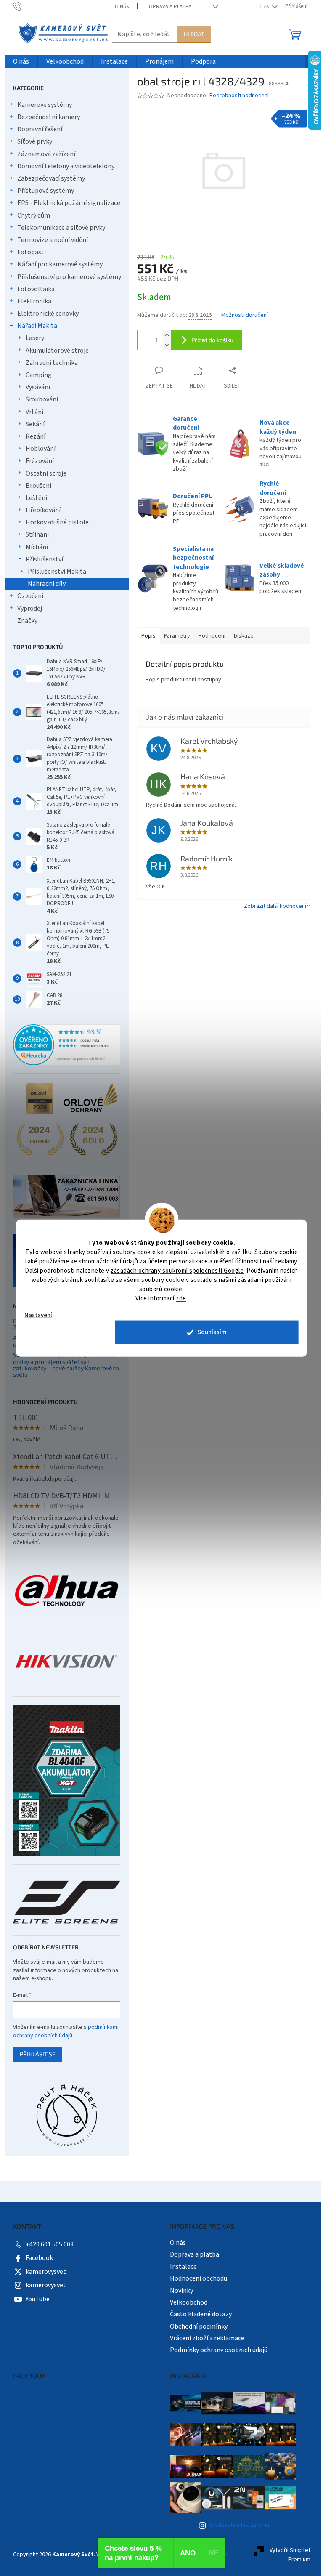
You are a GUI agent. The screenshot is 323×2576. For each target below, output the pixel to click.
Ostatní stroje (46, 473)
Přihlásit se (38, 2054)
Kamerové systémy (45, 105)
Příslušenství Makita (57, 572)
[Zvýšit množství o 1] (167, 335)
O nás (122, 7)
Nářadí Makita (37, 326)
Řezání (36, 436)
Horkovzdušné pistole (57, 522)
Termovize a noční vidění (53, 240)
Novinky (181, 2291)
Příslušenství (44, 559)
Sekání (35, 424)
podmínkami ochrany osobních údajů (66, 2031)
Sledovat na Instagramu (240, 2525)
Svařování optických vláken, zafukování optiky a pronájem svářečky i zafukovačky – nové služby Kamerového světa (66, 1365)
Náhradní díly (47, 584)
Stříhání (37, 534)
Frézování (40, 461)
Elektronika (34, 301)
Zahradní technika (52, 363)
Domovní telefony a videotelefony (66, 166)
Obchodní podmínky (199, 2326)
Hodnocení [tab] (212, 636)
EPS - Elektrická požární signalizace (69, 203)
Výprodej (30, 609)
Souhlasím (212, 1332)
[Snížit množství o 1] (167, 345)
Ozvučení (30, 596)
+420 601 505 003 (50, 2244)
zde (181, 1298)
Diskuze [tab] (244, 636)
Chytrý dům (34, 215)
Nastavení (38, 1315)
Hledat (194, 34)
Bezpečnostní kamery (49, 117)
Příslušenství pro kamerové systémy (69, 277)
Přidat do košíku (212, 340)
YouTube (38, 2299)
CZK (265, 7)
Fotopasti (32, 252)
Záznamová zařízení (46, 154)
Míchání (37, 547)
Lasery (35, 338)
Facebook (39, 2258)
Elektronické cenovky (48, 314)
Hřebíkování (43, 510)
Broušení (38, 486)
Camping (39, 375)
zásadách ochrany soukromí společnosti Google (177, 1270)
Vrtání (34, 412)
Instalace (183, 2267)
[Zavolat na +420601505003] (25, 6)
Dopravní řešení (40, 129)
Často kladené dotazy (201, 2314)
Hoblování (41, 449)
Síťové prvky (35, 141)
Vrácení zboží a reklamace (207, 2338)
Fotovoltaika (36, 289)
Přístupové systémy (46, 191)
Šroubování (42, 399)
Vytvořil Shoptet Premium (290, 2555)
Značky (27, 621)
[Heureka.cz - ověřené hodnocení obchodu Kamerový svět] (67, 1045)
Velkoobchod (189, 2302)
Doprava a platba (168, 7)
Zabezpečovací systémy (51, 178)
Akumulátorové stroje (57, 351)
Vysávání (38, 387)
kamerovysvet (46, 2272)
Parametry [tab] (177, 636)
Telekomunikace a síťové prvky (61, 228)
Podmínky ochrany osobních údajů (219, 2350)
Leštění (36, 498)
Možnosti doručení (245, 315)
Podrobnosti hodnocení (239, 96)
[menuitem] (21, 62)
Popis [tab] (148, 636)
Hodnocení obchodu (199, 2278)
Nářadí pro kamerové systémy (60, 264)
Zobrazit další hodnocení (275, 906)
